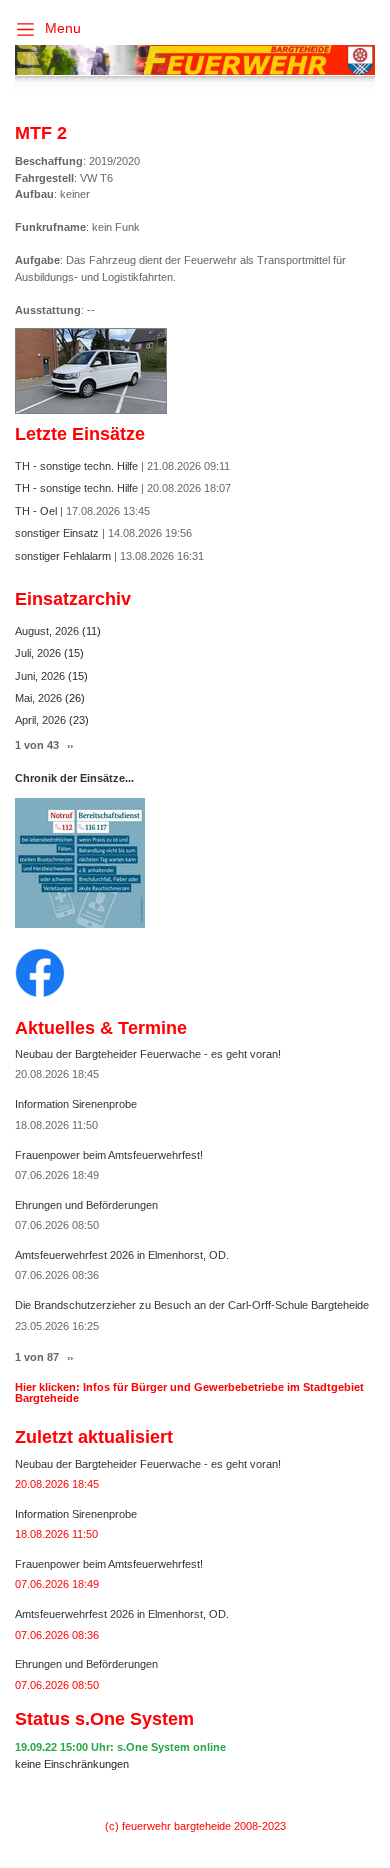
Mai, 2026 (40, 698)
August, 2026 (48, 631)
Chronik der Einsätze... (74, 778)
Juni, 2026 (41, 676)
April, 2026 (42, 720)
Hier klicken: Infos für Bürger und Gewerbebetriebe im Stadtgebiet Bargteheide (189, 1392)
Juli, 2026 (39, 653)
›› (70, 745)
